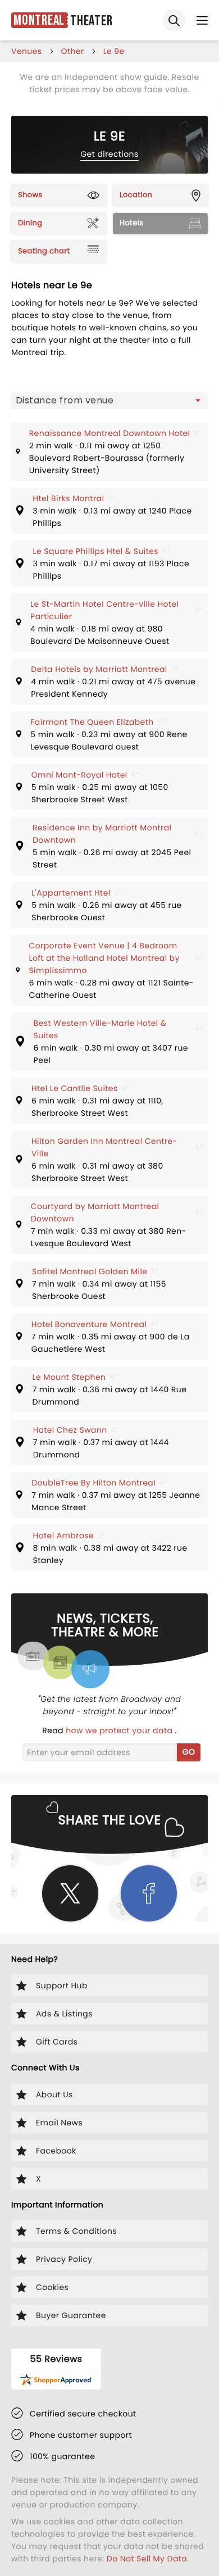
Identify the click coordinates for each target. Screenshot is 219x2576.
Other (73, 51)
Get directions (109, 154)
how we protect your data (120, 1730)
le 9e (114, 51)
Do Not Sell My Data (147, 2559)
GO (189, 1752)
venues (27, 51)
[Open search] (174, 20)
